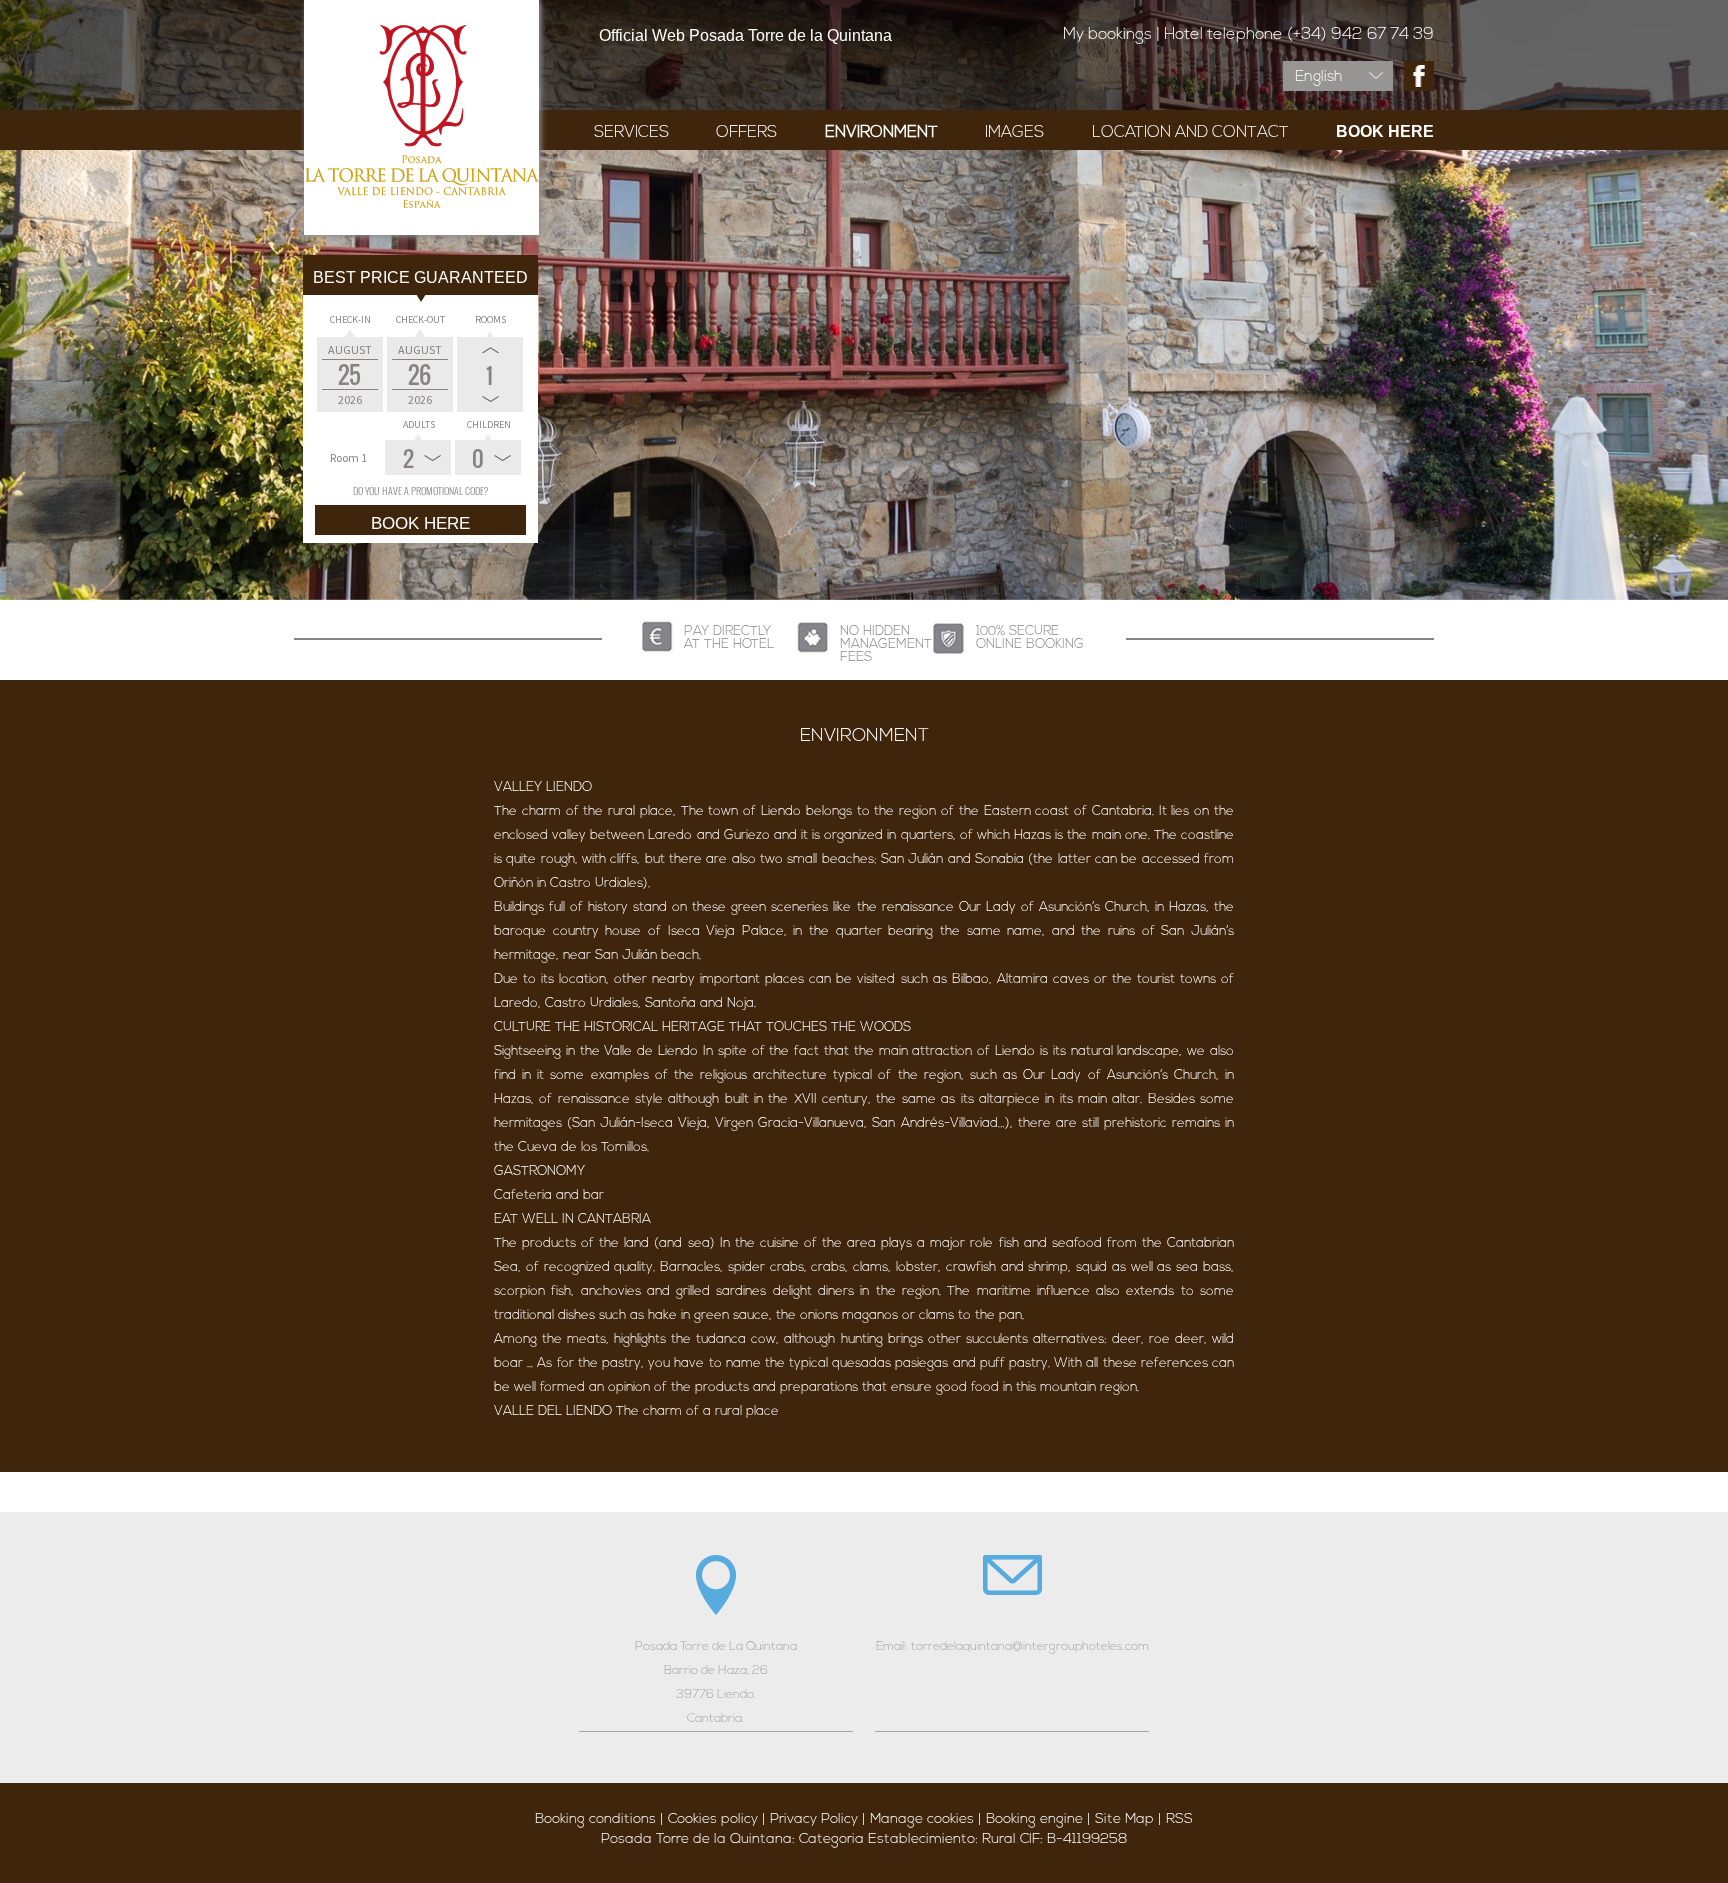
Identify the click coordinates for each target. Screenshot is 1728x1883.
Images (1014, 133)
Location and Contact (1190, 133)
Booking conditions (595, 1819)
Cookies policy (713, 1819)
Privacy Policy (814, 1819)
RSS (1179, 1819)
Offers (746, 133)
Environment (881, 133)
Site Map (1124, 1819)
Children (489, 424)
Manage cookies (922, 1819)
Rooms (490, 319)
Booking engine (1034, 1819)
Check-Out (420, 319)
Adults (419, 424)
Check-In (350, 319)
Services (631, 133)
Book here (1385, 131)
